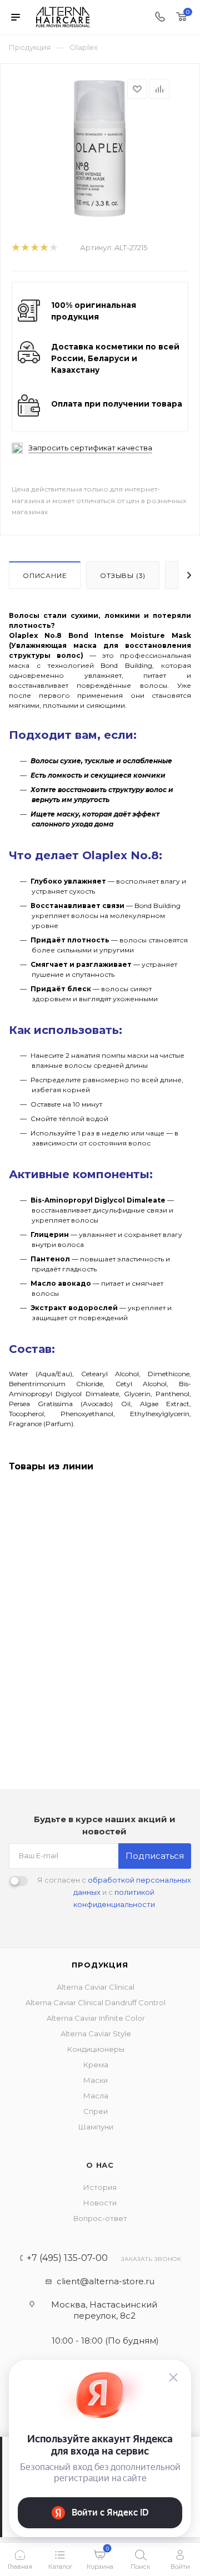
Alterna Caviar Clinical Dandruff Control (96, 2002)
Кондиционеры (96, 2049)
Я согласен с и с (114, 1892)
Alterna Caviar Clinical (96, 1987)
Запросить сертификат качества (90, 448)
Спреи (96, 2111)
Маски (96, 2080)
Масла (96, 2096)
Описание (45, 575)
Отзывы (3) (123, 575)
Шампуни (96, 2127)
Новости (100, 2203)
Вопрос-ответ (100, 2218)
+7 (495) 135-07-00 (67, 2258)
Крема (96, 2065)
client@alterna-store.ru (106, 2281)
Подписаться (155, 1856)
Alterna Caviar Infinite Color (96, 2018)
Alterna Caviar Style (96, 2034)
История (100, 2187)
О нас (100, 2165)
